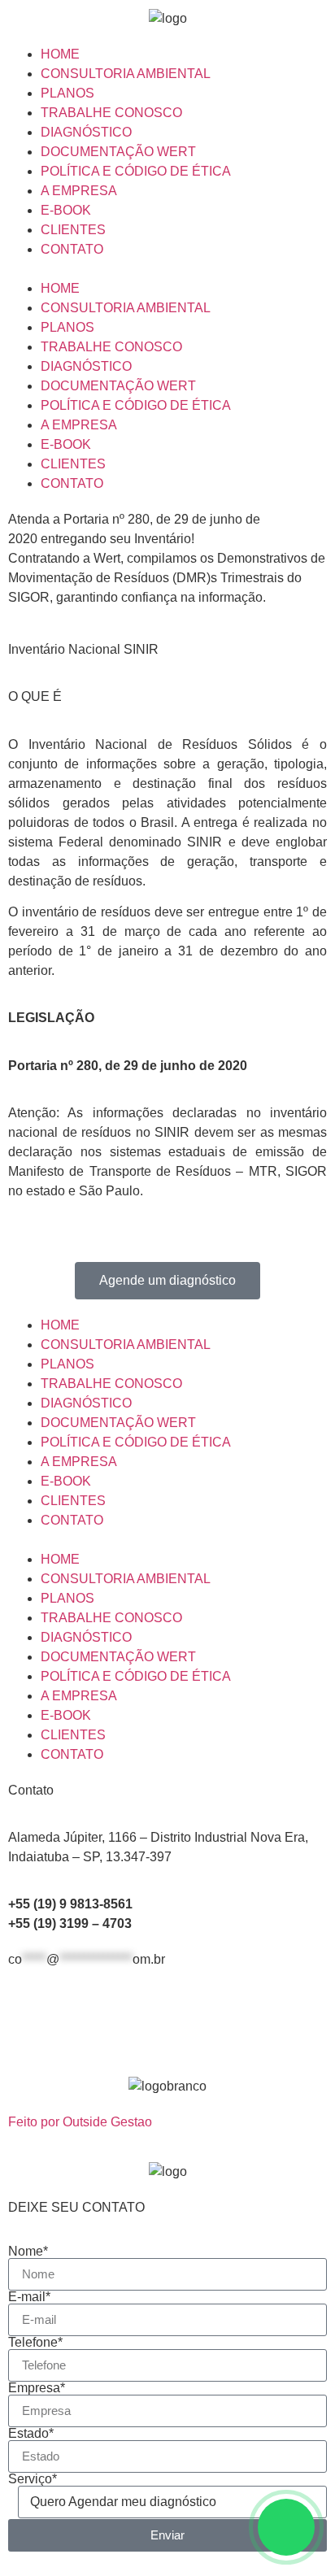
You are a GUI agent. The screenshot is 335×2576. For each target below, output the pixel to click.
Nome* (28, 2252)
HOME (60, 54)
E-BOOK (66, 210)
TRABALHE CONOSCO (111, 113)
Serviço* (33, 2479)
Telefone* (35, 2343)
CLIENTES (73, 230)
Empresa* (37, 2388)
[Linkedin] (116, 2018)
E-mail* (29, 2297)
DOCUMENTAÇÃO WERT (118, 152)
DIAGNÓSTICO (86, 132)
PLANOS (67, 93)
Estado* (31, 2434)
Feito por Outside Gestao (80, 2122)
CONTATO (72, 249)
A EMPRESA (79, 191)
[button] (167, 269)
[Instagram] (72, 2018)
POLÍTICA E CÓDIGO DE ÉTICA (136, 171)
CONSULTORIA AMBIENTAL (126, 74)
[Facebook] (28, 2018)
